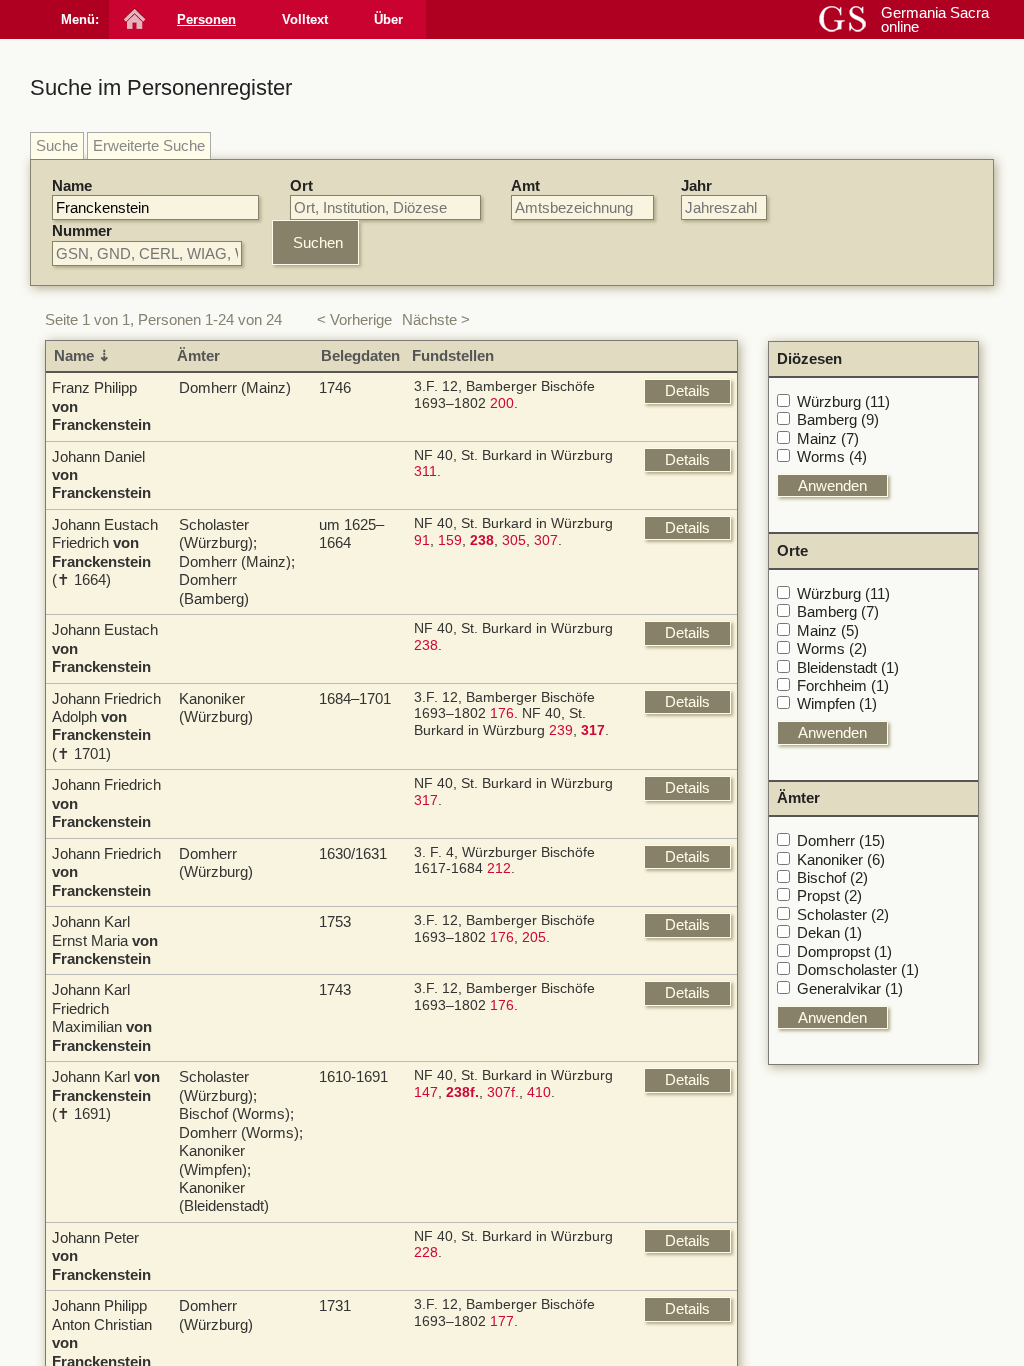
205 (534, 937)
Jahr (696, 185)
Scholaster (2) (843, 914)
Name (72, 185)
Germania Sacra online (935, 19)
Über (388, 19)
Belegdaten (360, 355)
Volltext (305, 19)
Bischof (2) (832, 877)
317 (426, 800)
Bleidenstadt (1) (848, 667)
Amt (525, 185)
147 (426, 1092)
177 (502, 1321)
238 (426, 645)
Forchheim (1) (843, 685)
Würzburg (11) (843, 401)
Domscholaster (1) (858, 969)
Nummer (82, 230)
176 (502, 713)
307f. (503, 1092)
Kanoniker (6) (841, 859)
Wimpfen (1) (837, 703)
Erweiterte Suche (149, 145)
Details (687, 390)
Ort (301, 185)
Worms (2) (832, 648)
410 (539, 1092)
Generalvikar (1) (850, 988)
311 (425, 471)
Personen (206, 19)
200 (502, 403)
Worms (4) (832, 456)
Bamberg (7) (838, 611)
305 (514, 540)
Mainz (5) (828, 630)
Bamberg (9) (838, 419)
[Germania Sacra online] (132, 19)
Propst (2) (829, 895)
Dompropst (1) (844, 951)
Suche (57, 145)
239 (561, 730)
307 (546, 540)
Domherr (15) (841, 840)
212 (499, 868)
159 (450, 540)
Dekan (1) (829, 932)
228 (426, 1252)
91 (422, 540)
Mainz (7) (828, 438)
